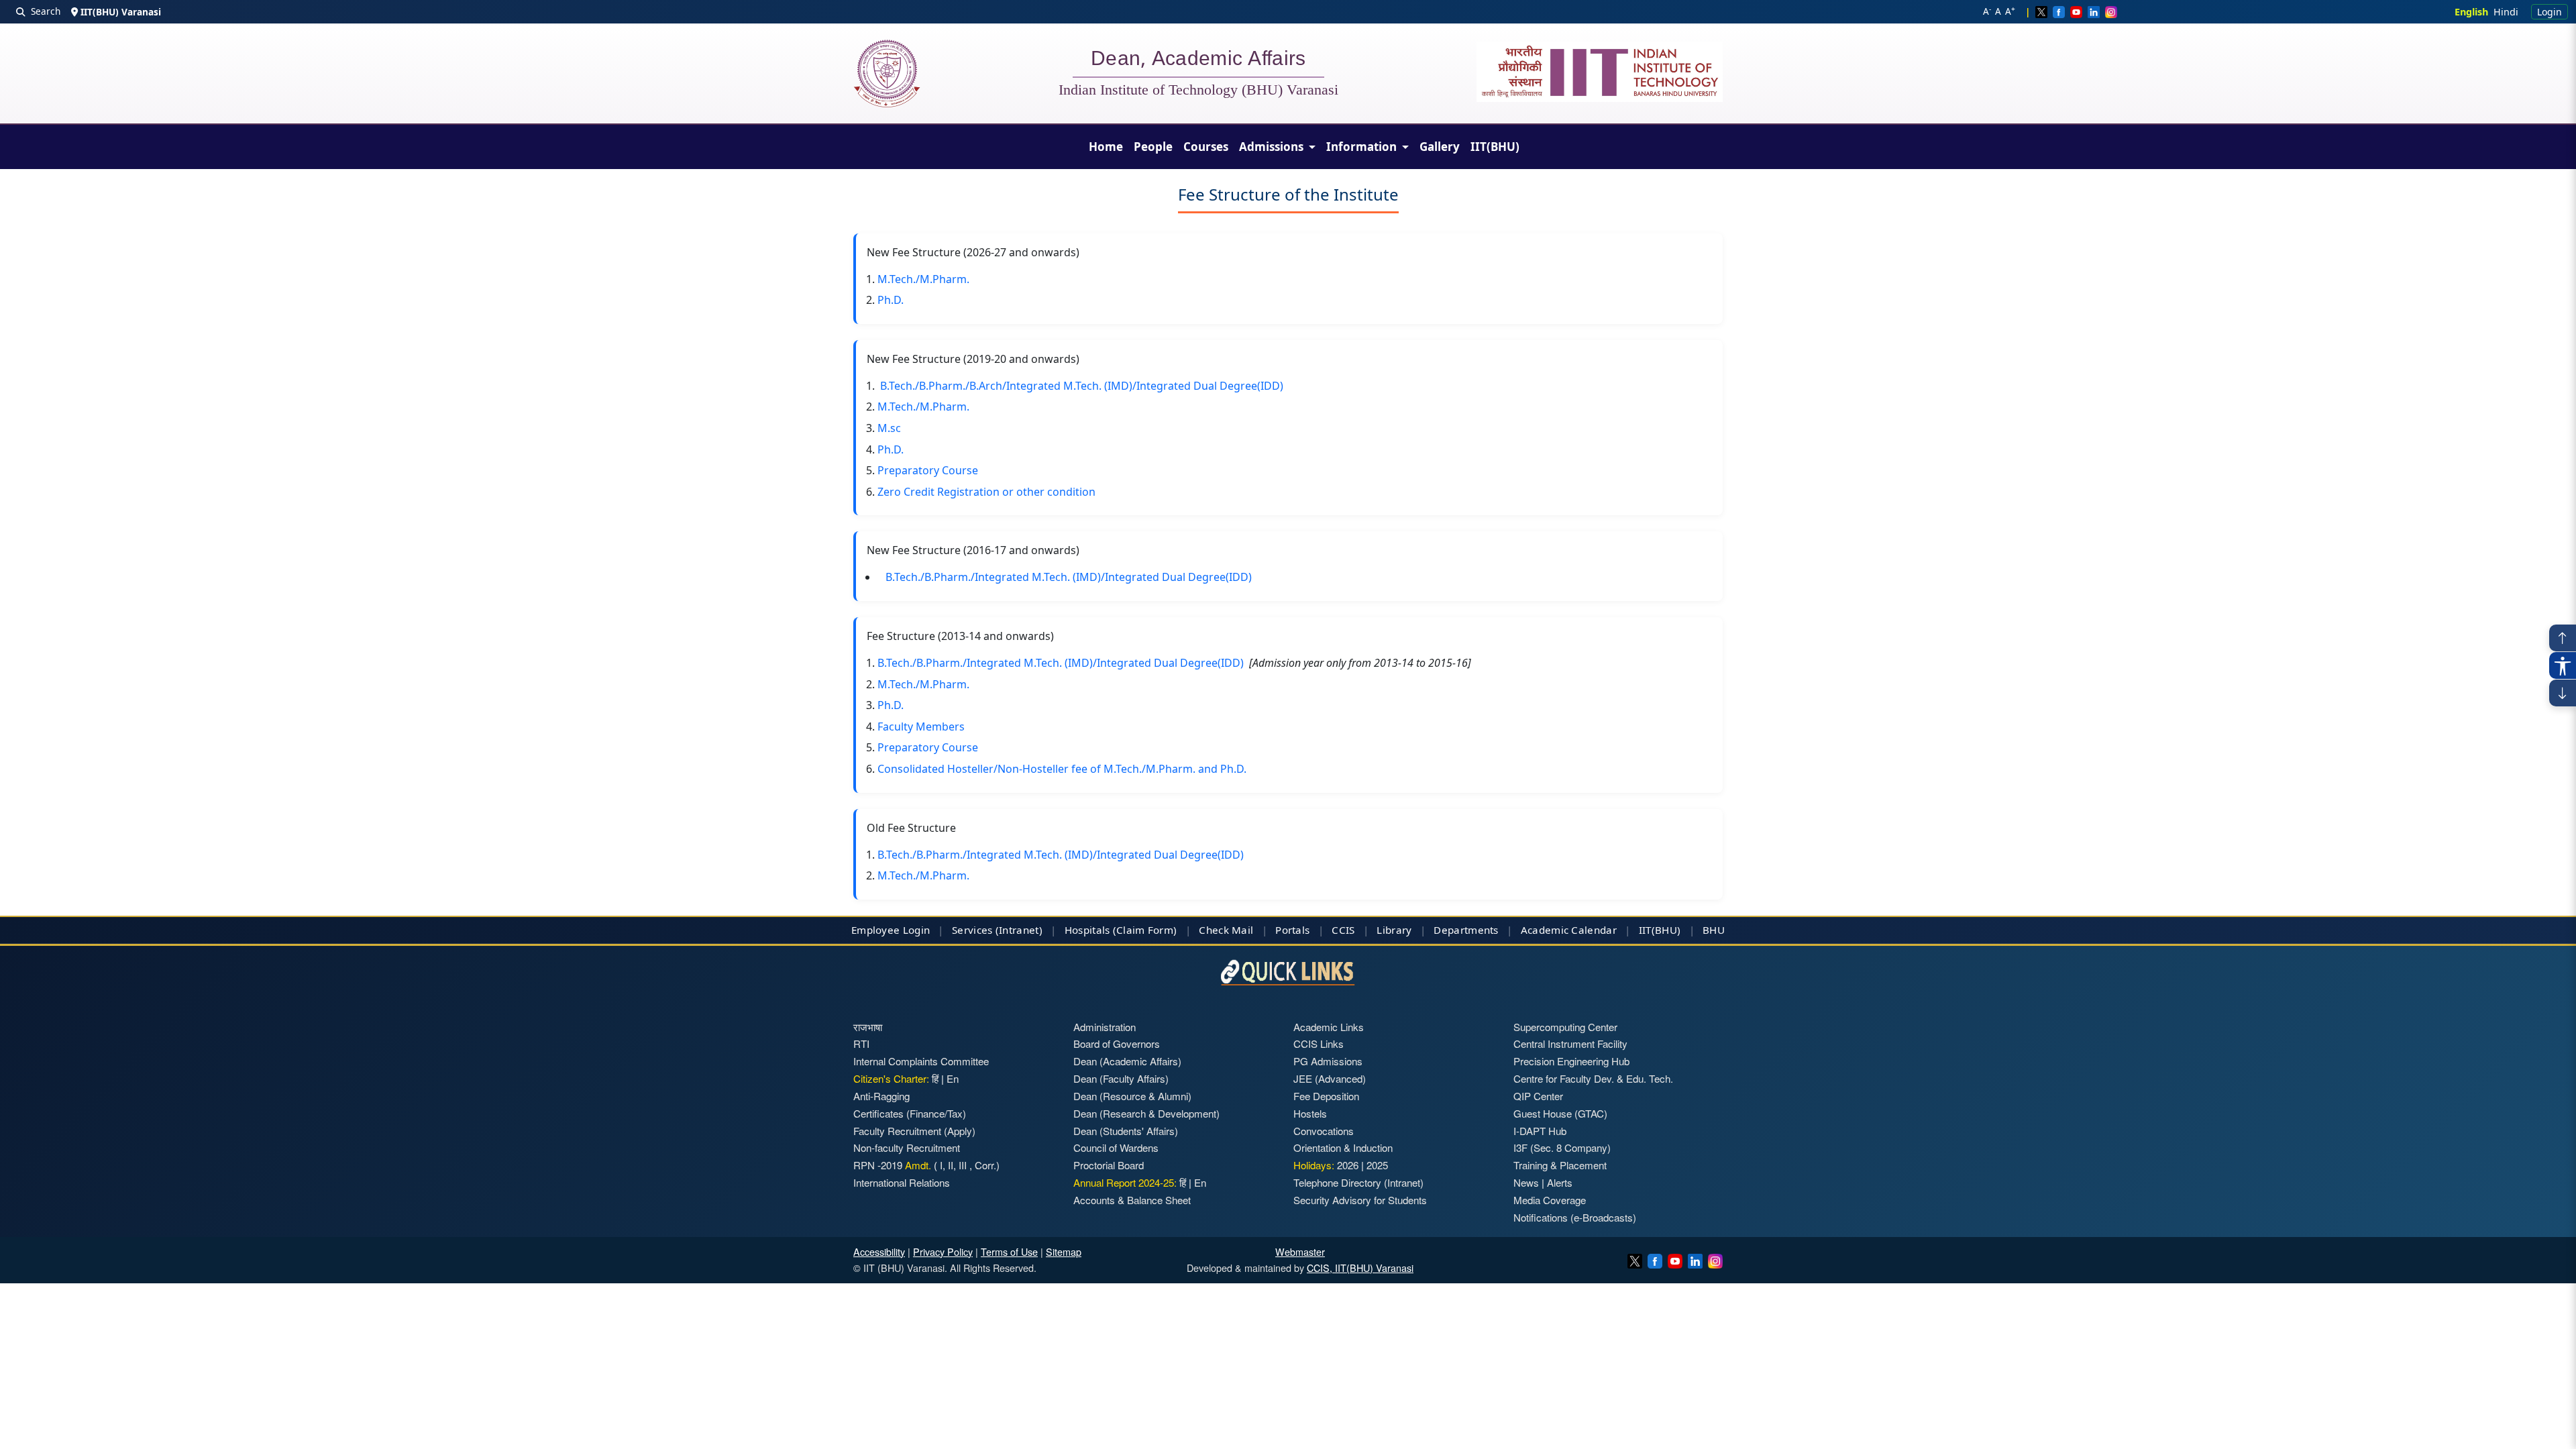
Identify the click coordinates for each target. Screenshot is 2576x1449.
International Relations (902, 1182)
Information (1363, 147)
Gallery (1440, 147)
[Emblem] (1600, 72)
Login (2550, 12)
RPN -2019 (878, 1165)
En (953, 1078)
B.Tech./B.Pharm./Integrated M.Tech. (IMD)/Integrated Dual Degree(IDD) (1069, 577)
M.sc (889, 428)
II (949, 1165)
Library (1394, 930)
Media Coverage (1550, 1200)
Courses (1206, 147)
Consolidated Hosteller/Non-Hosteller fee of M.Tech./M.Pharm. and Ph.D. (1062, 769)
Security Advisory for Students (1360, 1200)
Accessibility (879, 1251)
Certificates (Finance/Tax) (910, 1113)
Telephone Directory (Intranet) (1358, 1182)
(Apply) (960, 1131)
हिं (935, 1078)
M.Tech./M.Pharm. (923, 279)
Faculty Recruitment (897, 1131)
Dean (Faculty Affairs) (1121, 1078)
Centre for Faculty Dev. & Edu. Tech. (1593, 1078)
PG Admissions (1328, 1061)
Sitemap (1064, 1251)
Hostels (1310, 1113)
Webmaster (1300, 1251)
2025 (1377, 1165)
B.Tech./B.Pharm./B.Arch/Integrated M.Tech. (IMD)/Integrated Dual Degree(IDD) (1082, 386)
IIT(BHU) (1495, 147)
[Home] (887, 73)
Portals (1292, 930)
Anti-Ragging (881, 1096)
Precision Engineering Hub (1571, 1061)
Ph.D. (891, 300)
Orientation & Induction (1343, 1147)
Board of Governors (1117, 1043)
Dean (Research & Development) (1146, 1113)
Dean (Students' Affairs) (1126, 1131)
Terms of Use (1009, 1251)
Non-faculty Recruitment (907, 1147)
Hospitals (1087, 930)
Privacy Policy (943, 1251)
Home (1106, 147)
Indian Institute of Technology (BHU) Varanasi (1198, 90)
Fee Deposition (1326, 1096)
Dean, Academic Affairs (1198, 60)
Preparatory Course (928, 470)
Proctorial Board (1109, 1165)
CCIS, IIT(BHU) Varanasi (1360, 1268)
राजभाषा (868, 1027)
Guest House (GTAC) (1560, 1113)
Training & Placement (1560, 1165)
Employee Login (891, 930)
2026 (1348, 1165)
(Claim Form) (1145, 930)
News (1526, 1182)
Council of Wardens (1116, 1147)
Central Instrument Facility (1570, 1043)
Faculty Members (921, 727)
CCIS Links (1319, 1043)
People (1153, 147)
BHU (1714, 930)
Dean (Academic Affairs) (1127, 1061)
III (963, 1165)
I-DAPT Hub (1540, 1131)
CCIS (1343, 930)
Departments (1466, 930)
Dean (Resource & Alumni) (1132, 1096)
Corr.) (986, 1165)
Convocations (1324, 1131)
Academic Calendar (1569, 930)
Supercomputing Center (1565, 1027)
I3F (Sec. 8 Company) (1562, 1147)
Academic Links (1329, 1027)
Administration (1105, 1027)
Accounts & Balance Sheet (1132, 1200)
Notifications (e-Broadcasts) (1575, 1217)
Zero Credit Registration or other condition (986, 492)
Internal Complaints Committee (921, 1061)
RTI (861, 1043)
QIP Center (1538, 1096)
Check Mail (1226, 930)
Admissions (1273, 147)
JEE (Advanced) (1330, 1078)
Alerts (1560, 1182)
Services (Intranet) (997, 930)
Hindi (2506, 12)
